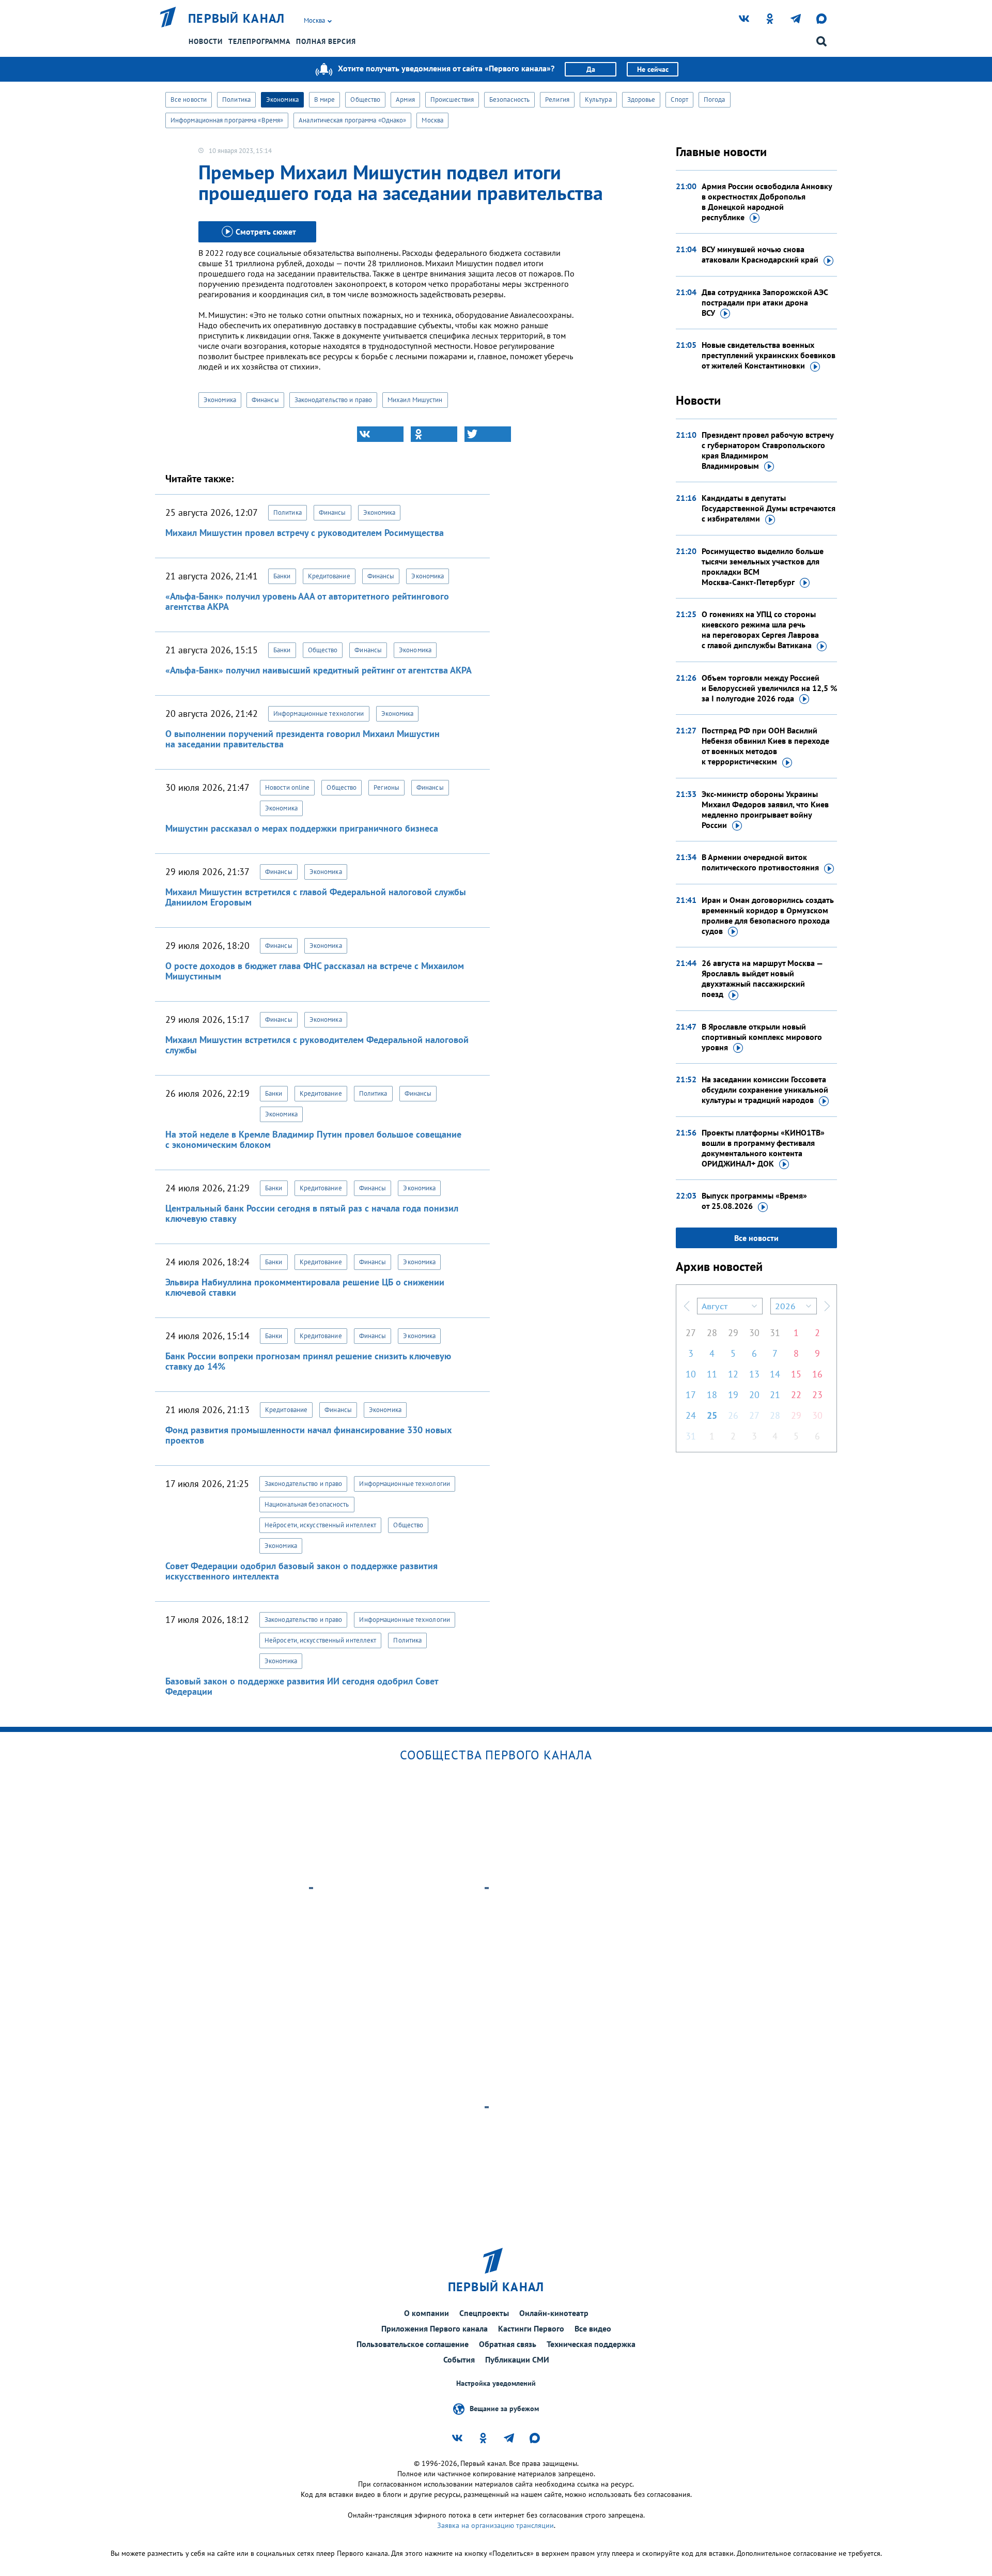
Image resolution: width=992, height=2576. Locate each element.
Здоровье (641, 99)
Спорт (679, 99)
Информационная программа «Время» (227, 120)
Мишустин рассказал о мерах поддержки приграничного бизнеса (302, 828)
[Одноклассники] (434, 434)
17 (691, 1395)
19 (733, 1395)
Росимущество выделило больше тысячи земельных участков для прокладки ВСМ (763, 566)
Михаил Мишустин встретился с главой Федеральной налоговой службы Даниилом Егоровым (316, 897)
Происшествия (452, 99)
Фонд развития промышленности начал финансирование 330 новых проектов (308, 1435)
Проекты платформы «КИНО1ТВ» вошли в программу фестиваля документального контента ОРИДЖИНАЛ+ (763, 1148)
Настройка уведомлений (496, 2383)
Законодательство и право (333, 400)
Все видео (593, 2328)
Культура (598, 99)
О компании (427, 2313)
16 (817, 1374)
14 (775, 1374)
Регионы (386, 787)
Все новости (189, 99)
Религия (557, 99)
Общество (365, 99)
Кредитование (329, 576)
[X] (488, 434)
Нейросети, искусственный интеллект (320, 1525)
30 (754, 1333)
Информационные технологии (319, 714)
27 (691, 1333)
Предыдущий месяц (687, 1306)
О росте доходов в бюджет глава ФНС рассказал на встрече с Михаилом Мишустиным (315, 971)
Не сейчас (653, 69)
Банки (282, 576)
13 (754, 1374)
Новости (206, 41)
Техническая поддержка (591, 2344)
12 (733, 1374)
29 (733, 1333)
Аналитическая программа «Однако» (352, 120)
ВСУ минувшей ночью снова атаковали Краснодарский (760, 254)
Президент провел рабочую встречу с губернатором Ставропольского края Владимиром (768, 450)
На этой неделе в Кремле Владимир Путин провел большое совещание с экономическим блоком (313, 1139)
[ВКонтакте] (380, 434)
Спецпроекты (484, 2313)
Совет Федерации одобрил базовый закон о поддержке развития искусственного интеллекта (301, 1571)
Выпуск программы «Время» (754, 1201)
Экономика (282, 99)
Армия (405, 99)
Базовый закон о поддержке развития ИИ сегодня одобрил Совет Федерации (302, 1686)
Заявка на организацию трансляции (495, 2525)
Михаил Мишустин (415, 400)
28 (712, 1333)
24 (691, 1415)
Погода (715, 99)
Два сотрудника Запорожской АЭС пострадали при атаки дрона (765, 302)
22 (796, 1395)
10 (691, 1374)
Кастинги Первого (531, 2328)
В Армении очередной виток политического (760, 862)
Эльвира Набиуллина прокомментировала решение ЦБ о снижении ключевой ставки (305, 1287)
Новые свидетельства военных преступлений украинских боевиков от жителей (769, 355)
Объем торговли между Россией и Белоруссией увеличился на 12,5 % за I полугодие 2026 (769, 688)
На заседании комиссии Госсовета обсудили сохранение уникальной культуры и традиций (765, 1090)
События (459, 2359)
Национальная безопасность (307, 1504)
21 (775, 1395)
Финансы (265, 400)
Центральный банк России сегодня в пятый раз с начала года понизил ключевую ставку (312, 1213)
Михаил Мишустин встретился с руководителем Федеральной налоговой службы (317, 1045)
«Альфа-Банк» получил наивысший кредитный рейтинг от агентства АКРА (319, 670)
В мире (325, 99)
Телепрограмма (259, 41)
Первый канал (237, 19)
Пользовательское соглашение (413, 2344)
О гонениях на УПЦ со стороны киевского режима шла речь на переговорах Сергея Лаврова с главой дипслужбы (760, 630)
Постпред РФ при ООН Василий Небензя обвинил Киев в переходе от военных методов (765, 746)
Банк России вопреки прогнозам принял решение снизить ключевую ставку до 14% (308, 1361)
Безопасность (509, 99)
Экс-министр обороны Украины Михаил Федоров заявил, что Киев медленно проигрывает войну (765, 809)
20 (754, 1395)
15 (796, 1374)
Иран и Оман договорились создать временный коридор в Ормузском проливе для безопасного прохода (768, 915)
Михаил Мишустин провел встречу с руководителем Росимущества (305, 533)
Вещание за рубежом (504, 2409)
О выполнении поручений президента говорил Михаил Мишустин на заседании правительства (303, 739)
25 (712, 1415)
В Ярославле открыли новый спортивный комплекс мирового (762, 1037)
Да (591, 69)
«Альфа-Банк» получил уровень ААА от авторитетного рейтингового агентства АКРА (307, 601)
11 (712, 1374)
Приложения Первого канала (435, 2328)
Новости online (287, 787)
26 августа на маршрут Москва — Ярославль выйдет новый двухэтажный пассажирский (762, 978)
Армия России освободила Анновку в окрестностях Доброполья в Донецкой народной (767, 202)
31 (775, 1333)
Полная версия (326, 41)
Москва (432, 120)
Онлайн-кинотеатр (554, 2313)
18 (712, 1395)
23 (817, 1395)
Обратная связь (508, 2344)
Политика (236, 99)
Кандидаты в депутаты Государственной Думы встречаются (769, 508)
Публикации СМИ (517, 2359)
